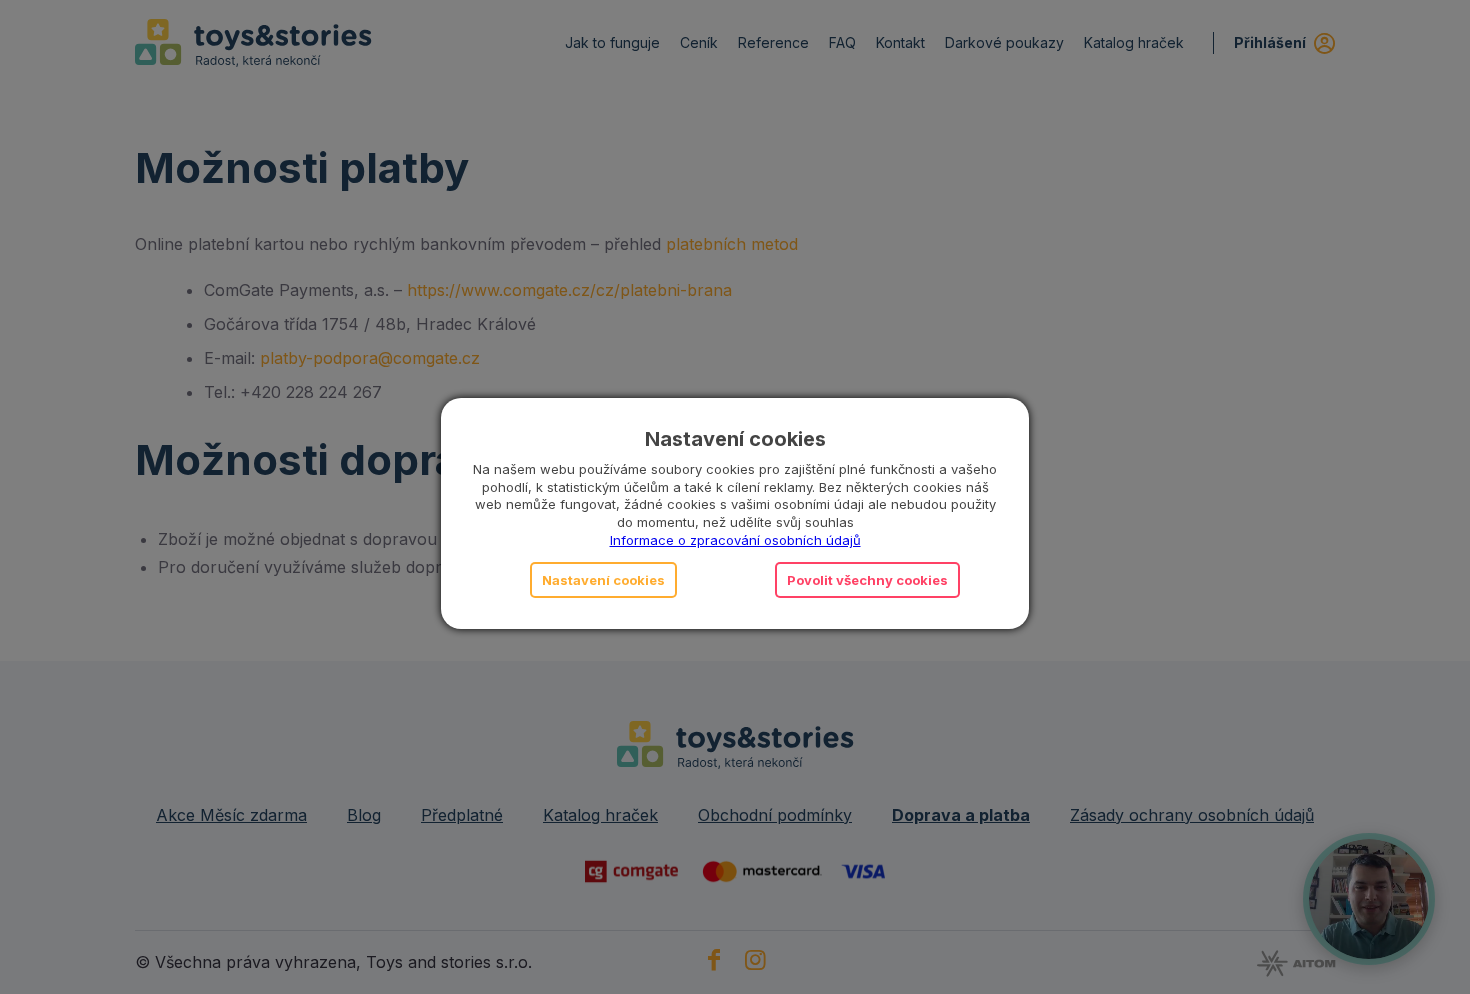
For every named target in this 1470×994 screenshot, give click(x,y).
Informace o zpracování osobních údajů (735, 540)
